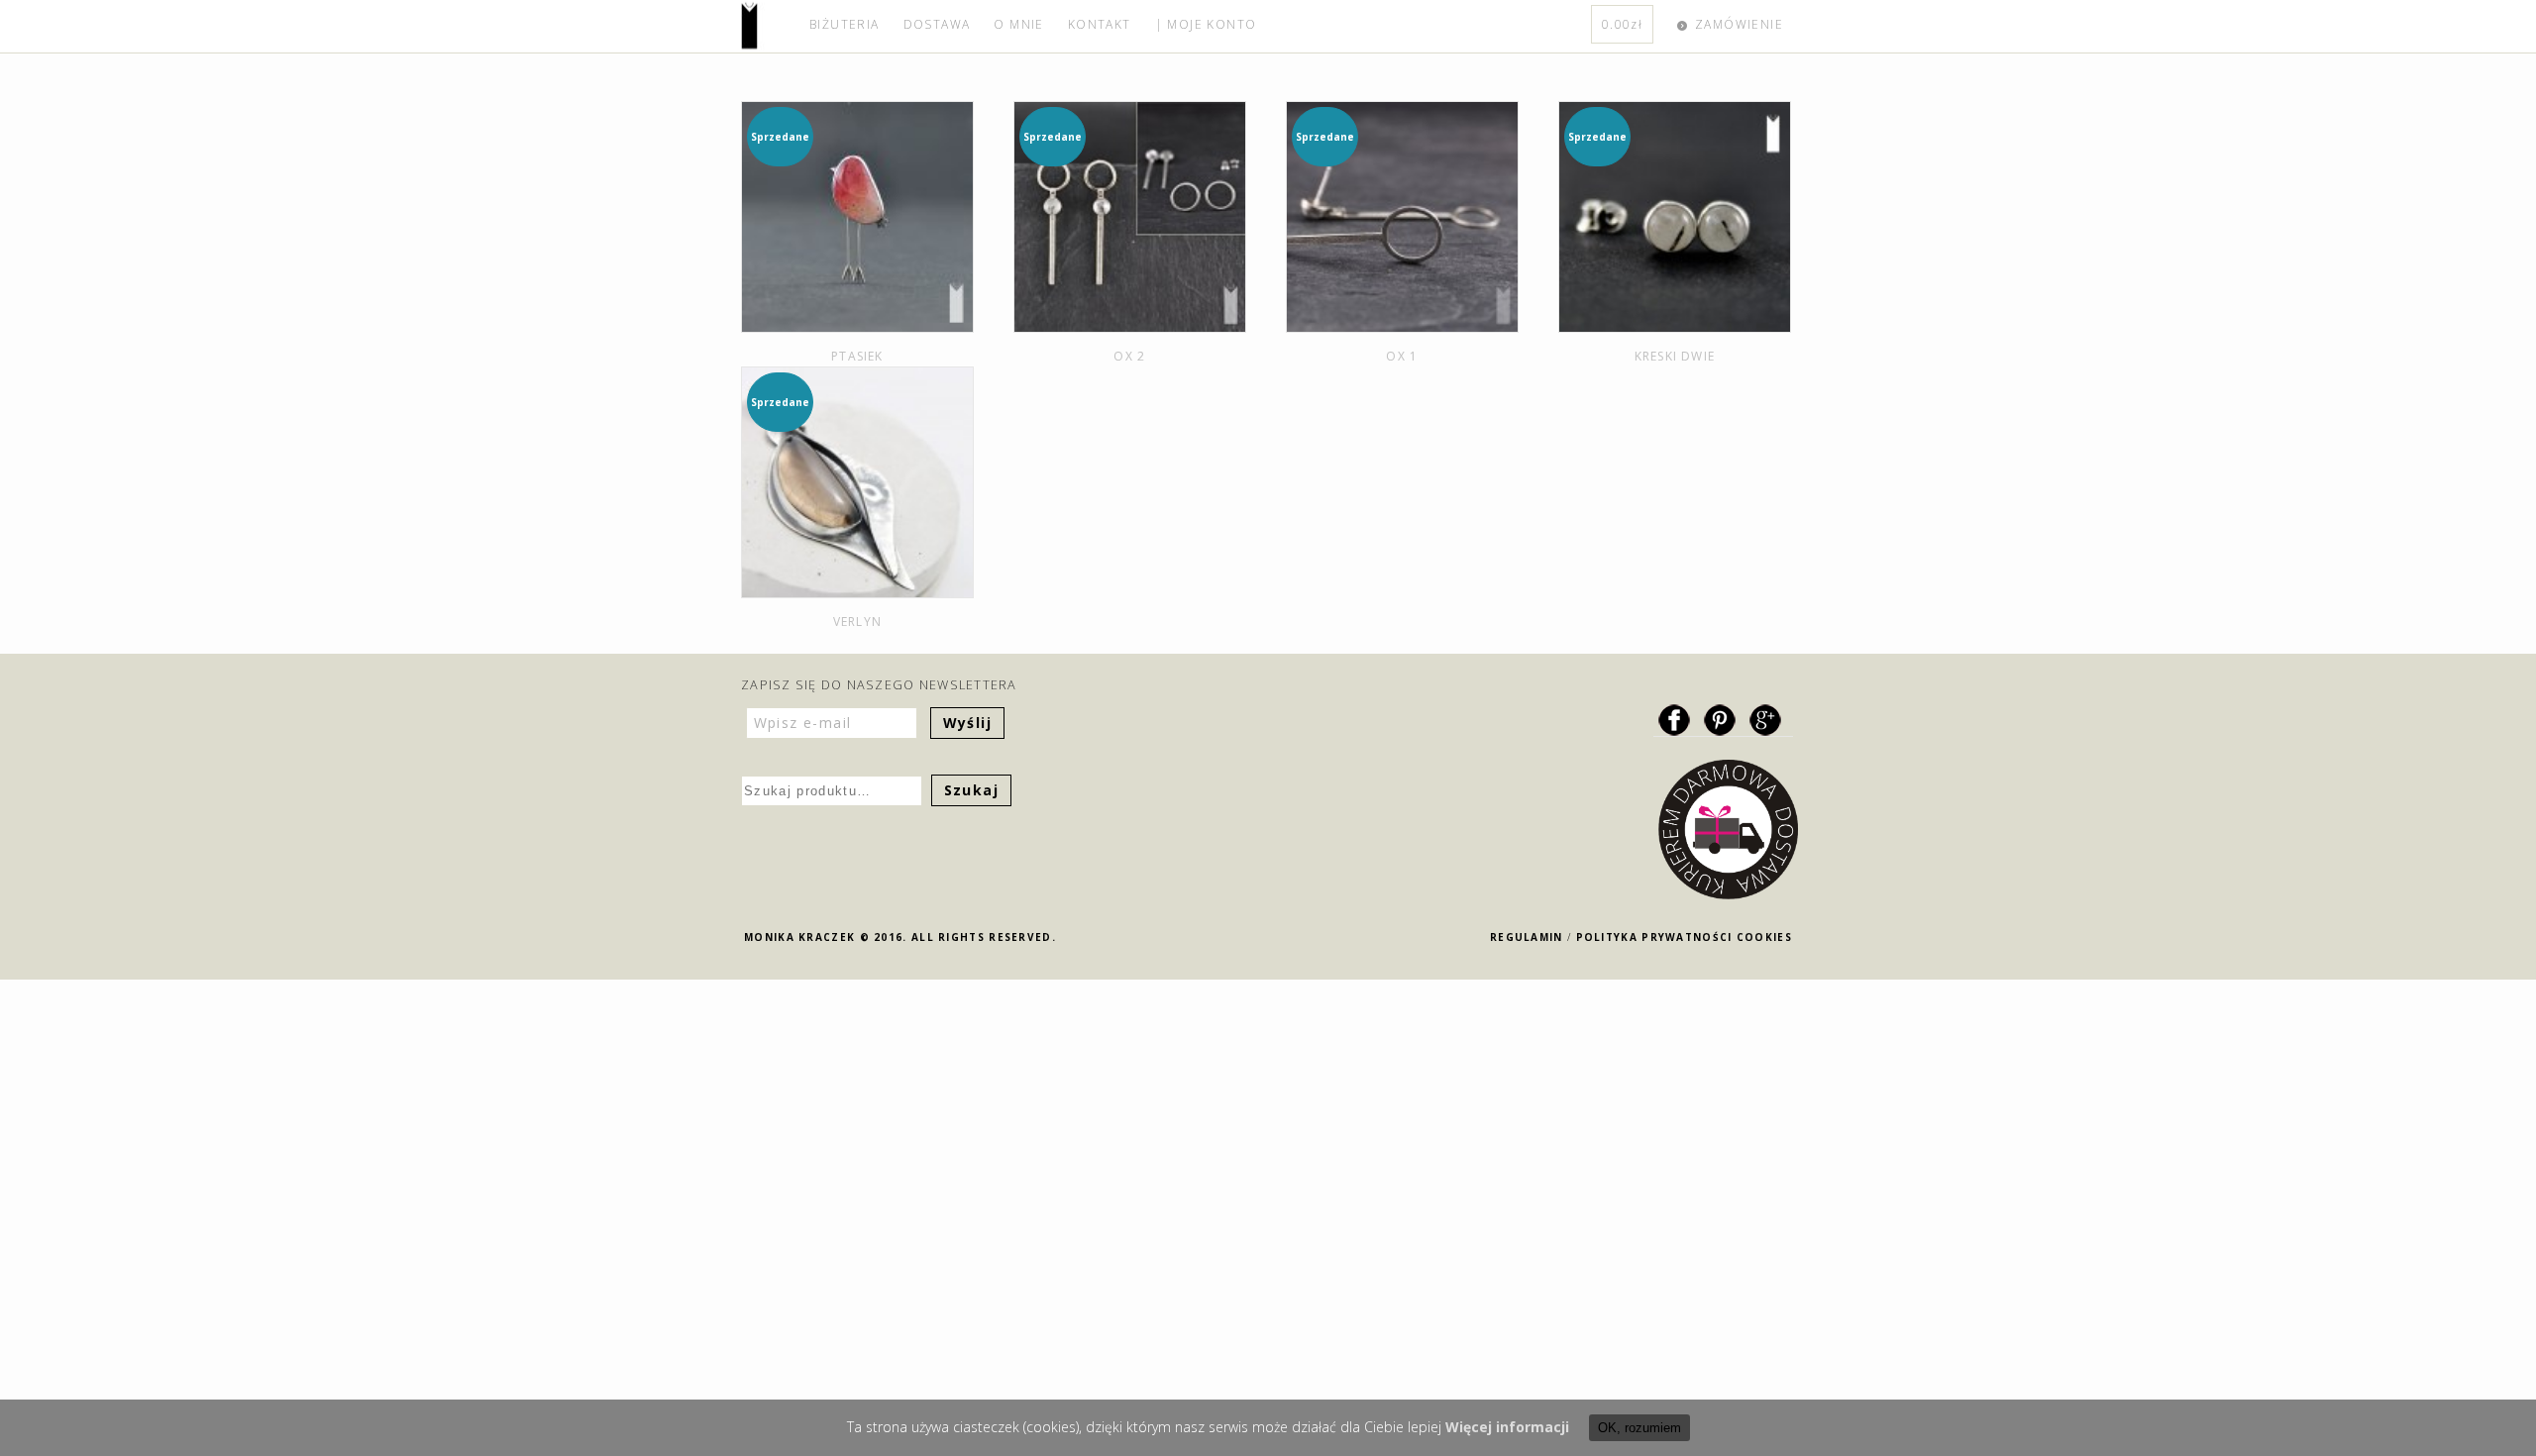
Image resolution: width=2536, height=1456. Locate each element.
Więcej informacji (1507, 1427)
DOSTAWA (937, 24)
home (769, 26)
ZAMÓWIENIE (1739, 24)
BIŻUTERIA (845, 24)
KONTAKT (1100, 24)
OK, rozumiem (1639, 1428)
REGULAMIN (1527, 937)
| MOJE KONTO (1206, 24)
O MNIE (1018, 24)
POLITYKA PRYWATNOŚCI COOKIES (1684, 937)
